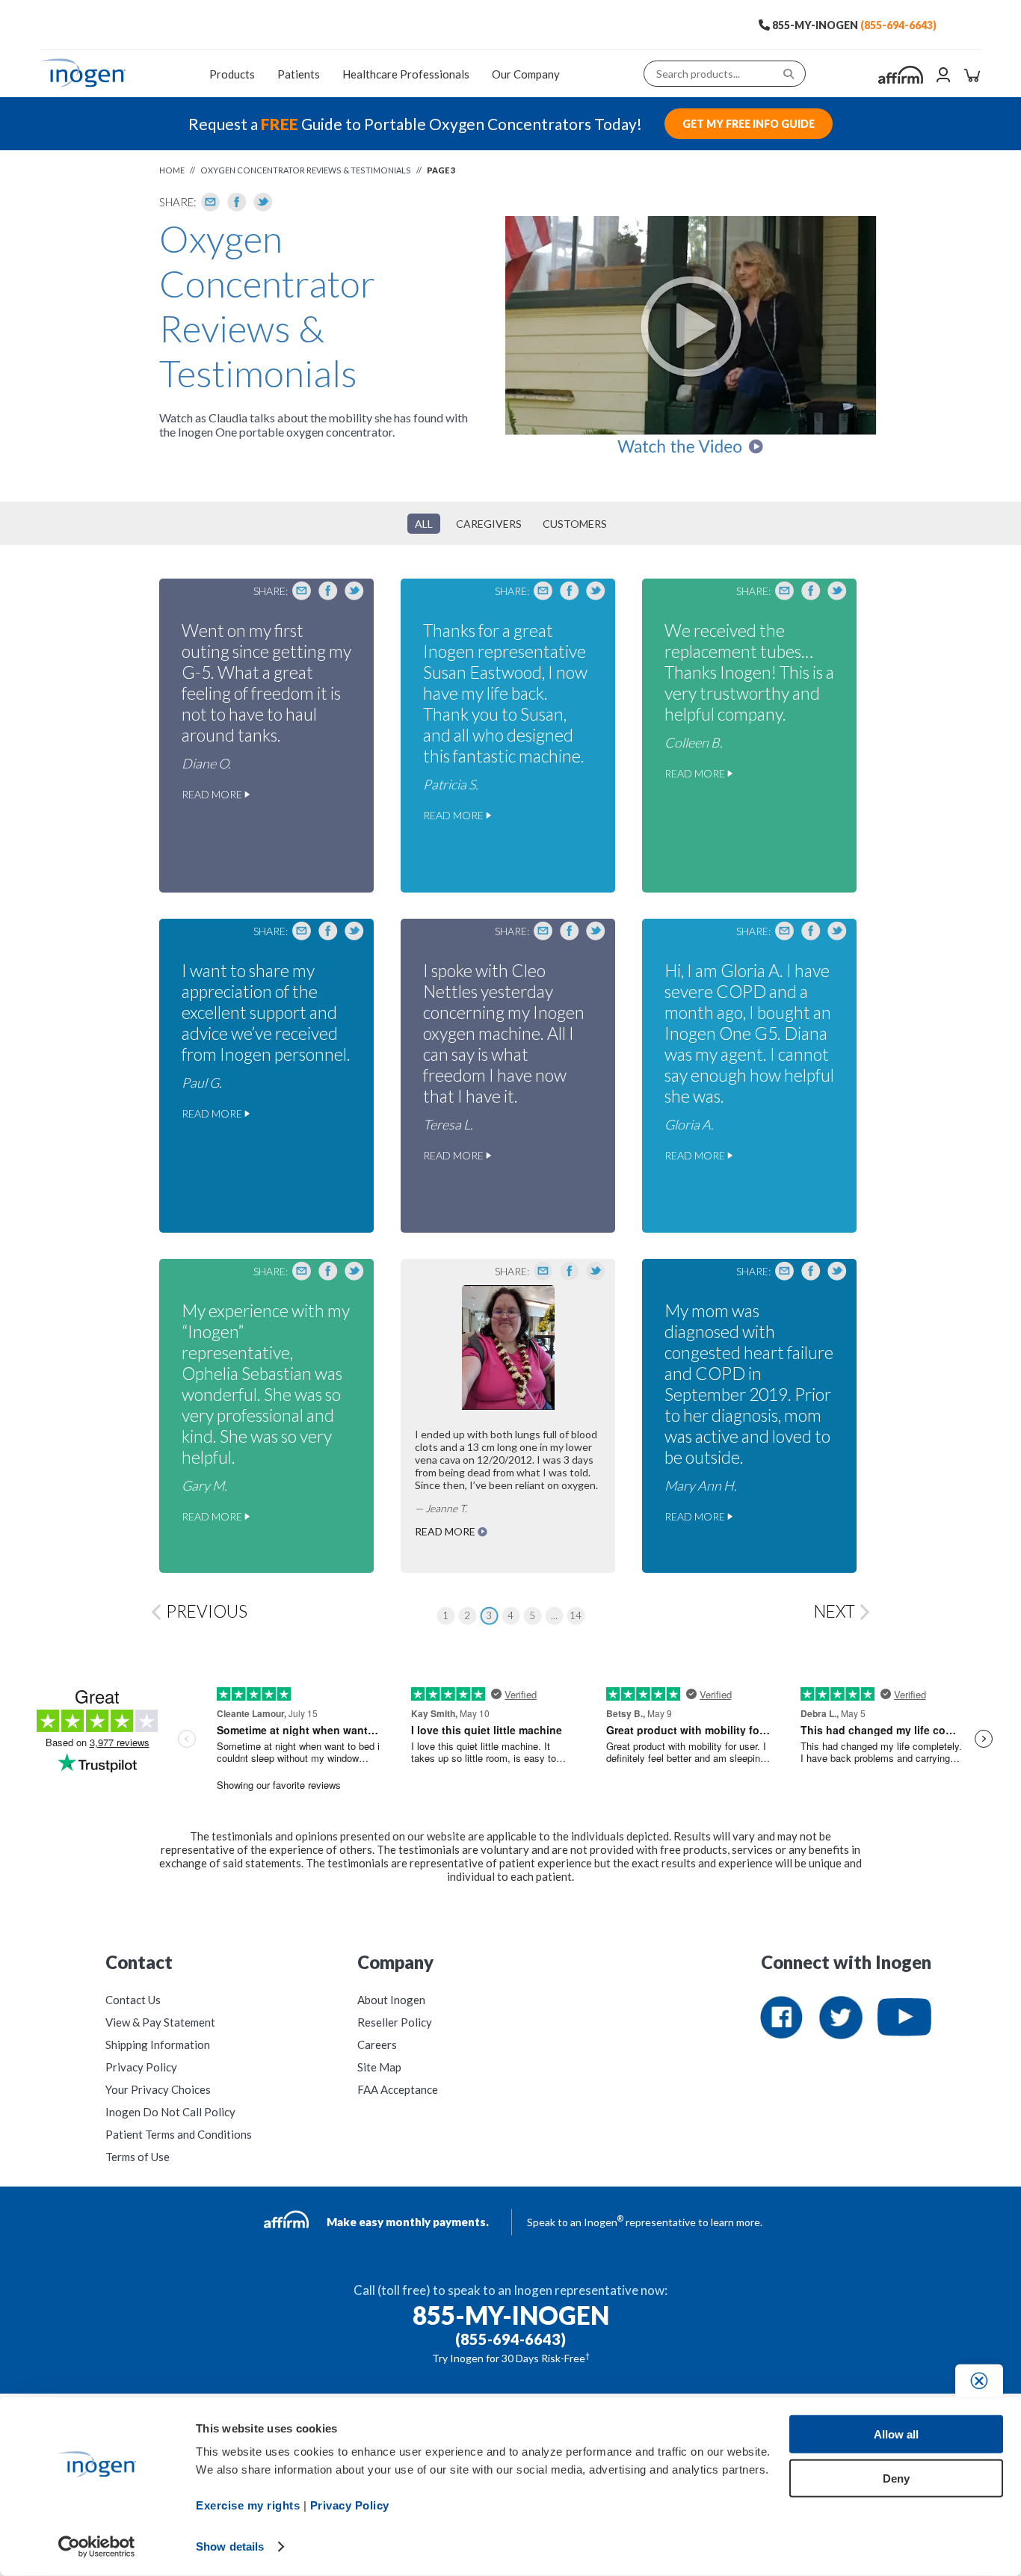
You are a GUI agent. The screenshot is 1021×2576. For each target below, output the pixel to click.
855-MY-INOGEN (815, 25)
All (424, 524)
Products (232, 74)
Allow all (896, 2434)
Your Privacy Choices (158, 2089)
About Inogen (391, 2000)
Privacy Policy (141, 2067)
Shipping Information (158, 2045)
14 (576, 1615)
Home (172, 170)
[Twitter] (263, 202)
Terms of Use (138, 2157)
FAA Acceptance (398, 2089)
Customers (575, 524)
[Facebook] (237, 202)
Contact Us (133, 2000)
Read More (213, 794)
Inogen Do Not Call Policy (170, 2112)
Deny (896, 2478)
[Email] (211, 202)
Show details (230, 2546)
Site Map (379, 2067)
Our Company (526, 74)
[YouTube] (904, 2018)
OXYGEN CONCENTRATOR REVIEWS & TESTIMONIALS (306, 170)
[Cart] (972, 76)
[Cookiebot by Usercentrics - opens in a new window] (97, 2547)
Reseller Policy (395, 2022)
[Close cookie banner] (979, 2381)
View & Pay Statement (160, 2022)
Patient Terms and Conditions (179, 2134)
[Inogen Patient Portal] (943, 76)
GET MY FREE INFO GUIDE (749, 124)
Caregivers (489, 524)
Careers (377, 2045)
